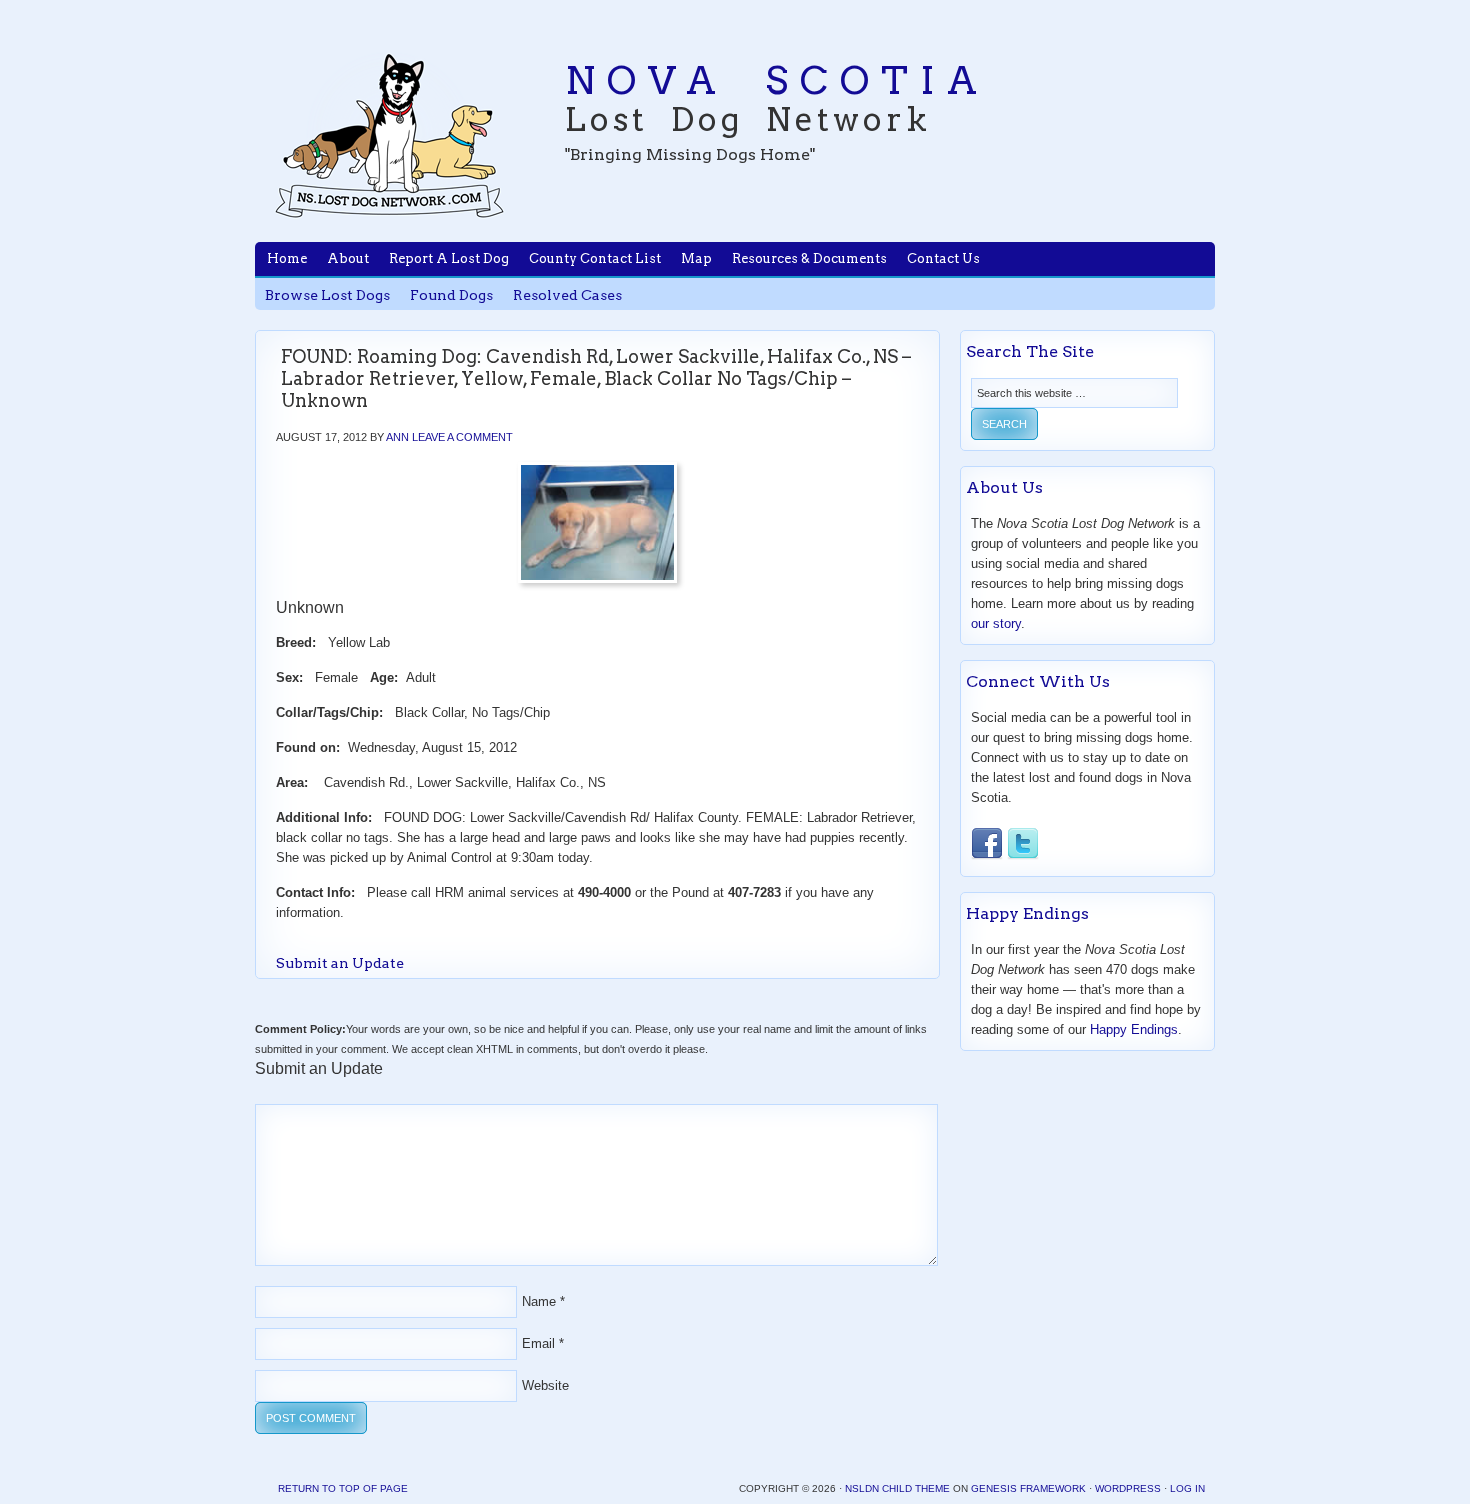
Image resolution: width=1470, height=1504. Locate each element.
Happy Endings (1134, 1029)
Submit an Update (340, 963)
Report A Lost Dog (449, 258)
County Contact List (595, 258)
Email (538, 1343)
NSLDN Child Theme (897, 1488)
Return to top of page (343, 1488)
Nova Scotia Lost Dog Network (390, 135)
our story (996, 623)
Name (539, 1301)
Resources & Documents (809, 258)
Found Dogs (451, 295)
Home (287, 258)
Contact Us (943, 258)
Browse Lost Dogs (327, 295)
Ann (397, 437)
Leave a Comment (462, 437)
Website (545, 1385)
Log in (1187, 1488)
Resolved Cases (567, 295)
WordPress (1128, 1488)
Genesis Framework (1028, 1488)
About (348, 258)
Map (696, 258)
